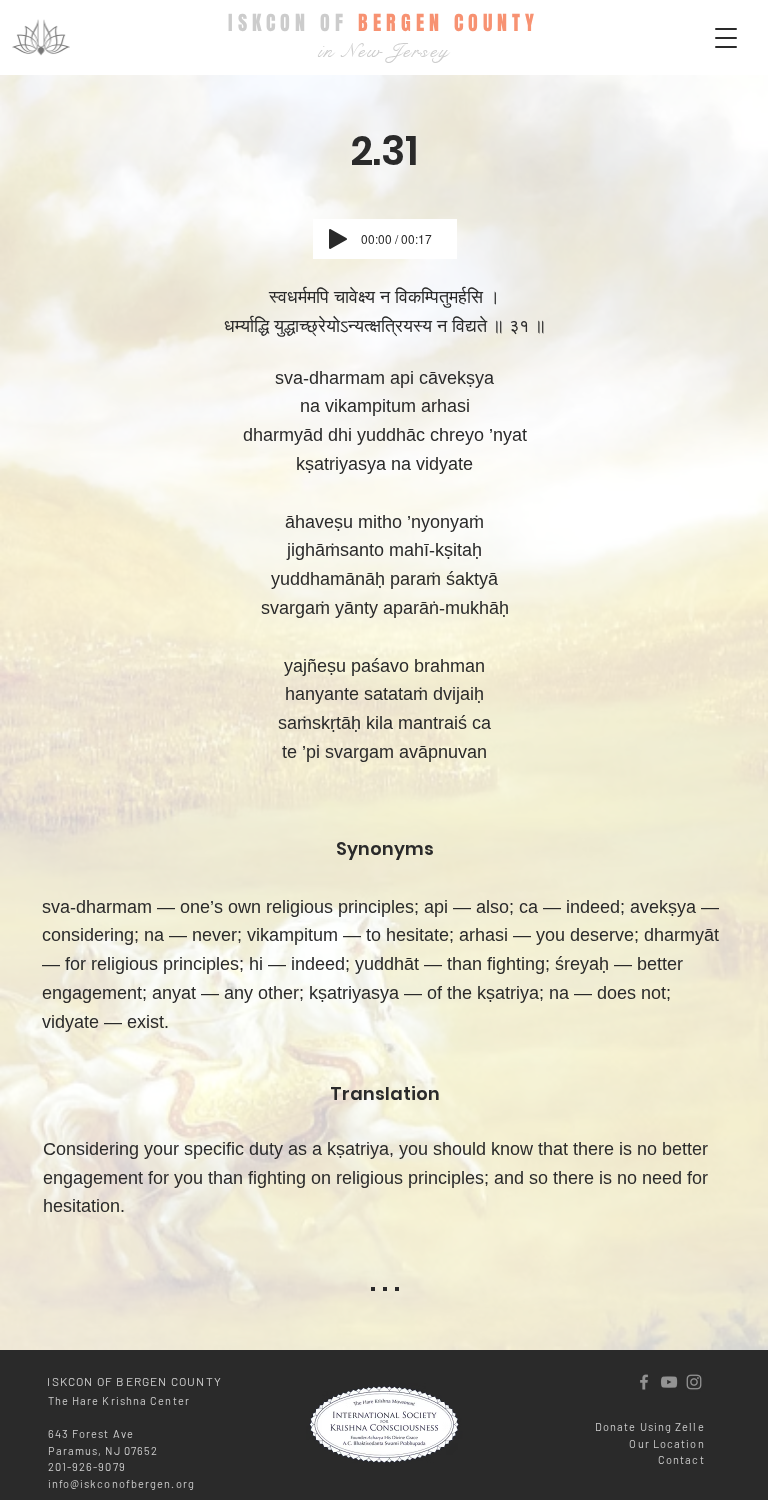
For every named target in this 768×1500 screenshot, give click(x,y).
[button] (726, 38)
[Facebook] (644, 1382)
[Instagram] (694, 1382)
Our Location (666, 1443)
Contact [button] (681, 1459)
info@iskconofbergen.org (121, 1483)
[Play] (338, 239)
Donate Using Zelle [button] (650, 1426)
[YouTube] (669, 1382)
